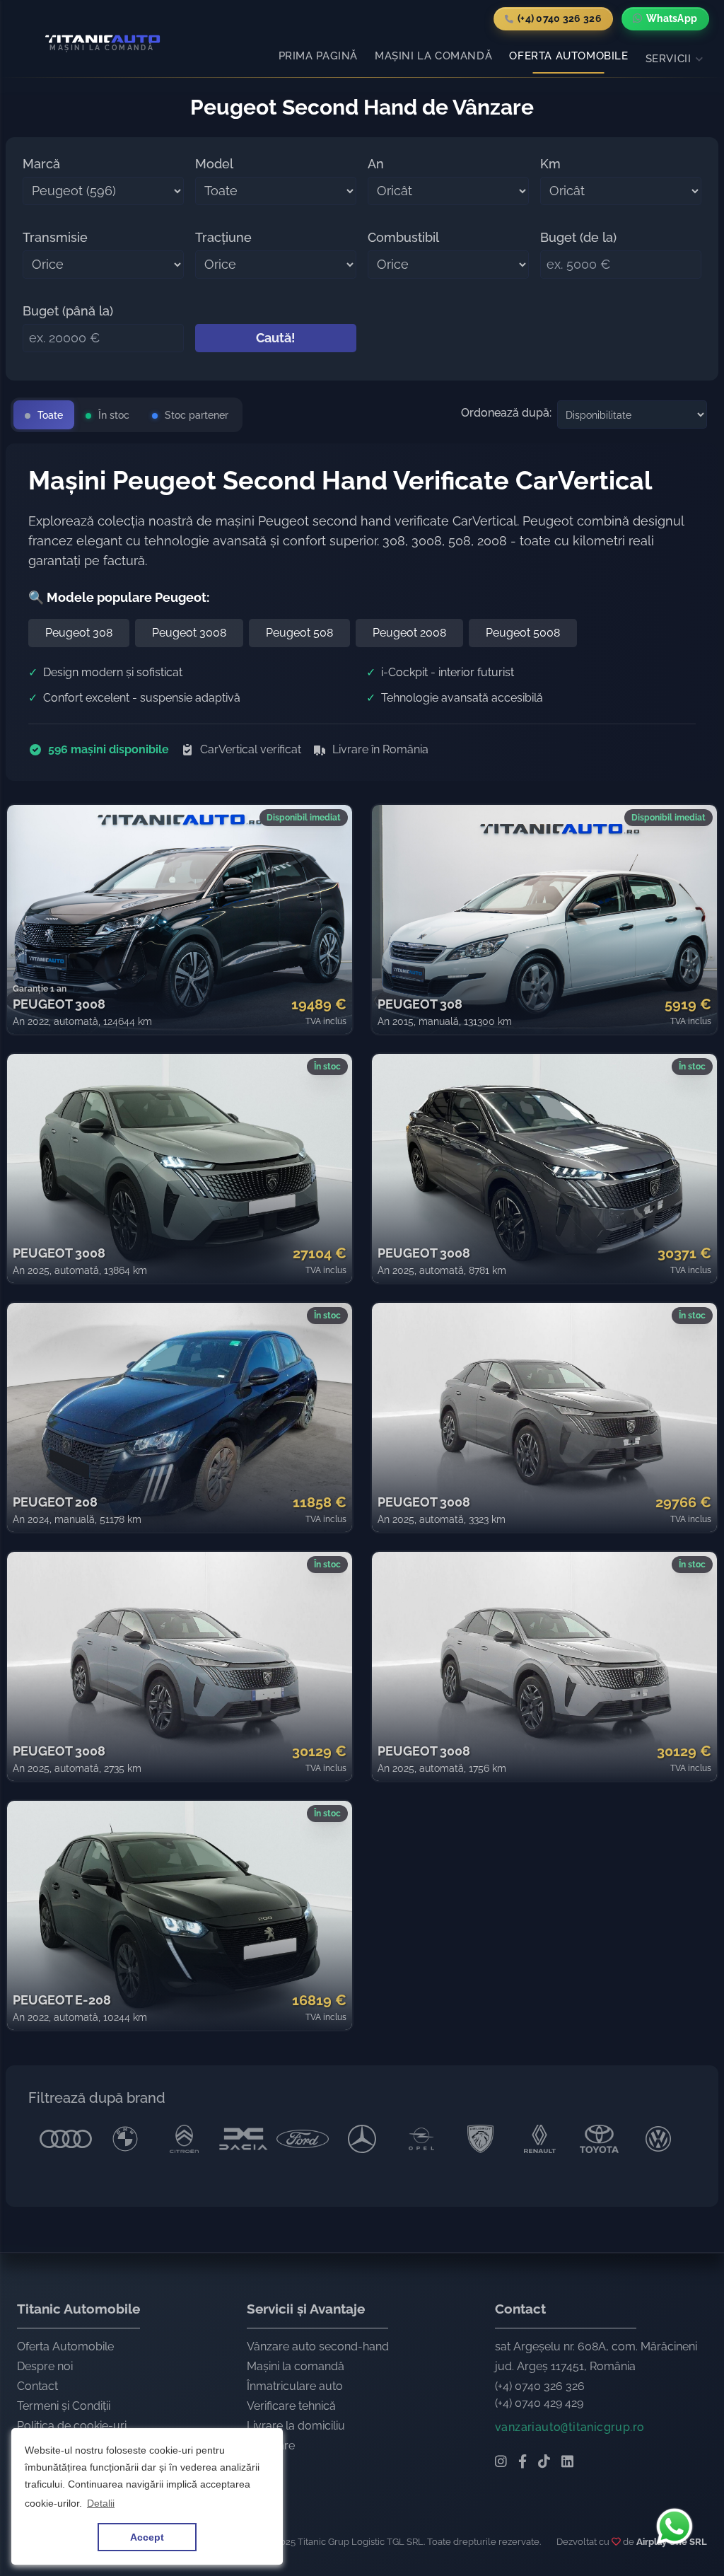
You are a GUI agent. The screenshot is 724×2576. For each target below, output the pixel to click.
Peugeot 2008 (409, 633)
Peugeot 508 (299, 633)
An (376, 164)
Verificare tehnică (291, 2406)
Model (214, 164)
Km (550, 164)
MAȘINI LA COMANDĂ (433, 56)
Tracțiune (223, 237)
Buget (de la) (578, 237)
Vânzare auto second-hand (318, 2346)
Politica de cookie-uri (72, 2426)
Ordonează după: (506, 413)
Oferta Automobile (65, 2346)
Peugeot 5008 (523, 633)
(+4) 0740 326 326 (540, 2386)
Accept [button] (147, 2537)
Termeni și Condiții (64, 2406)
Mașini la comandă (296, 2366)
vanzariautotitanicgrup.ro (570, 2427)
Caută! (276, 338)
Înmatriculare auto (295, 2386)
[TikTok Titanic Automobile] (544, 2463)
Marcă (41, 164)
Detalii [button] (101, 2503)
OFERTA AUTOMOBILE (568, 56)
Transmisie (55, 237)
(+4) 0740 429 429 (539, 2403)
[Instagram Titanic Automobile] (501, 2463)
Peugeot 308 (79, 633)
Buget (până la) (68, 311)
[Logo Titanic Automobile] (97, 39)
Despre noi (45, 2366)
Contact (37, 2386)
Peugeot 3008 (189, 633)
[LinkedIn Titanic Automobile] (567, 2463)
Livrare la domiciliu (296, 2426)
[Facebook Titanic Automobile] (522, 2463)
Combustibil (403, 237)
